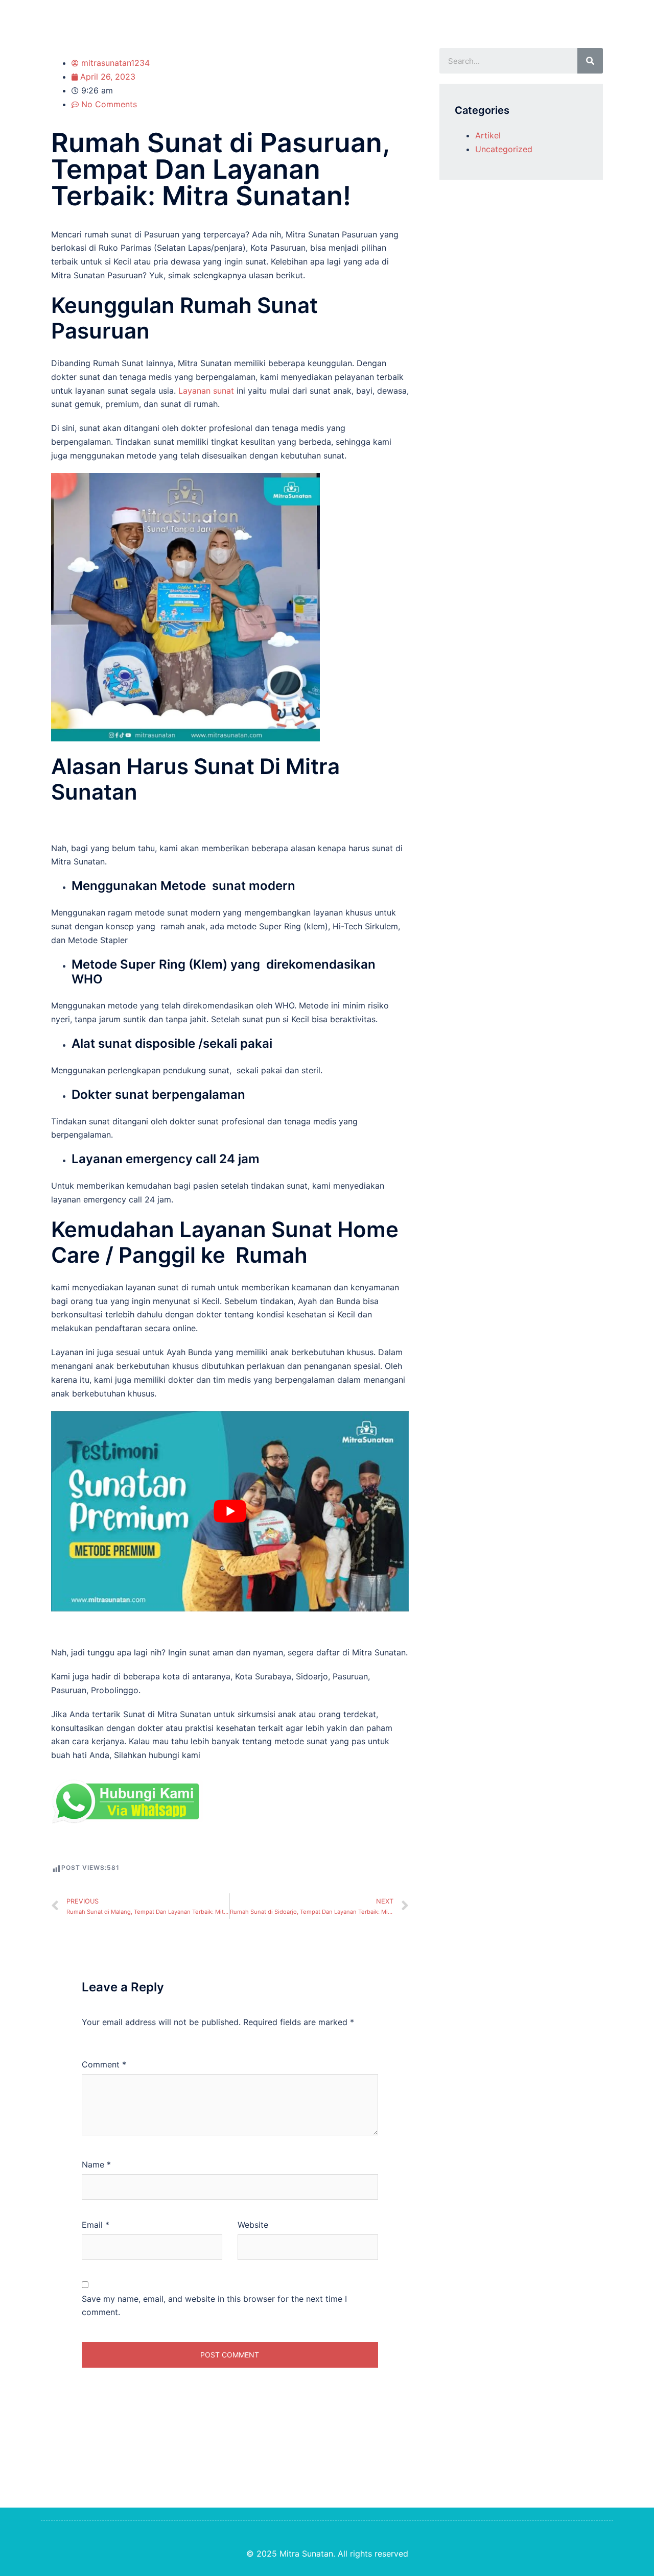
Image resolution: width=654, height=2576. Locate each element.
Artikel (488, 135)
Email (96, 2225)
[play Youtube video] (230, 1511)
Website (253, 2225)
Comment (104, 2064)
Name (96, 2164)
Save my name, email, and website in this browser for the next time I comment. (214, 2306)
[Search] (590, 61)
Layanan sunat (206, 391)
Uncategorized (504, 149)
